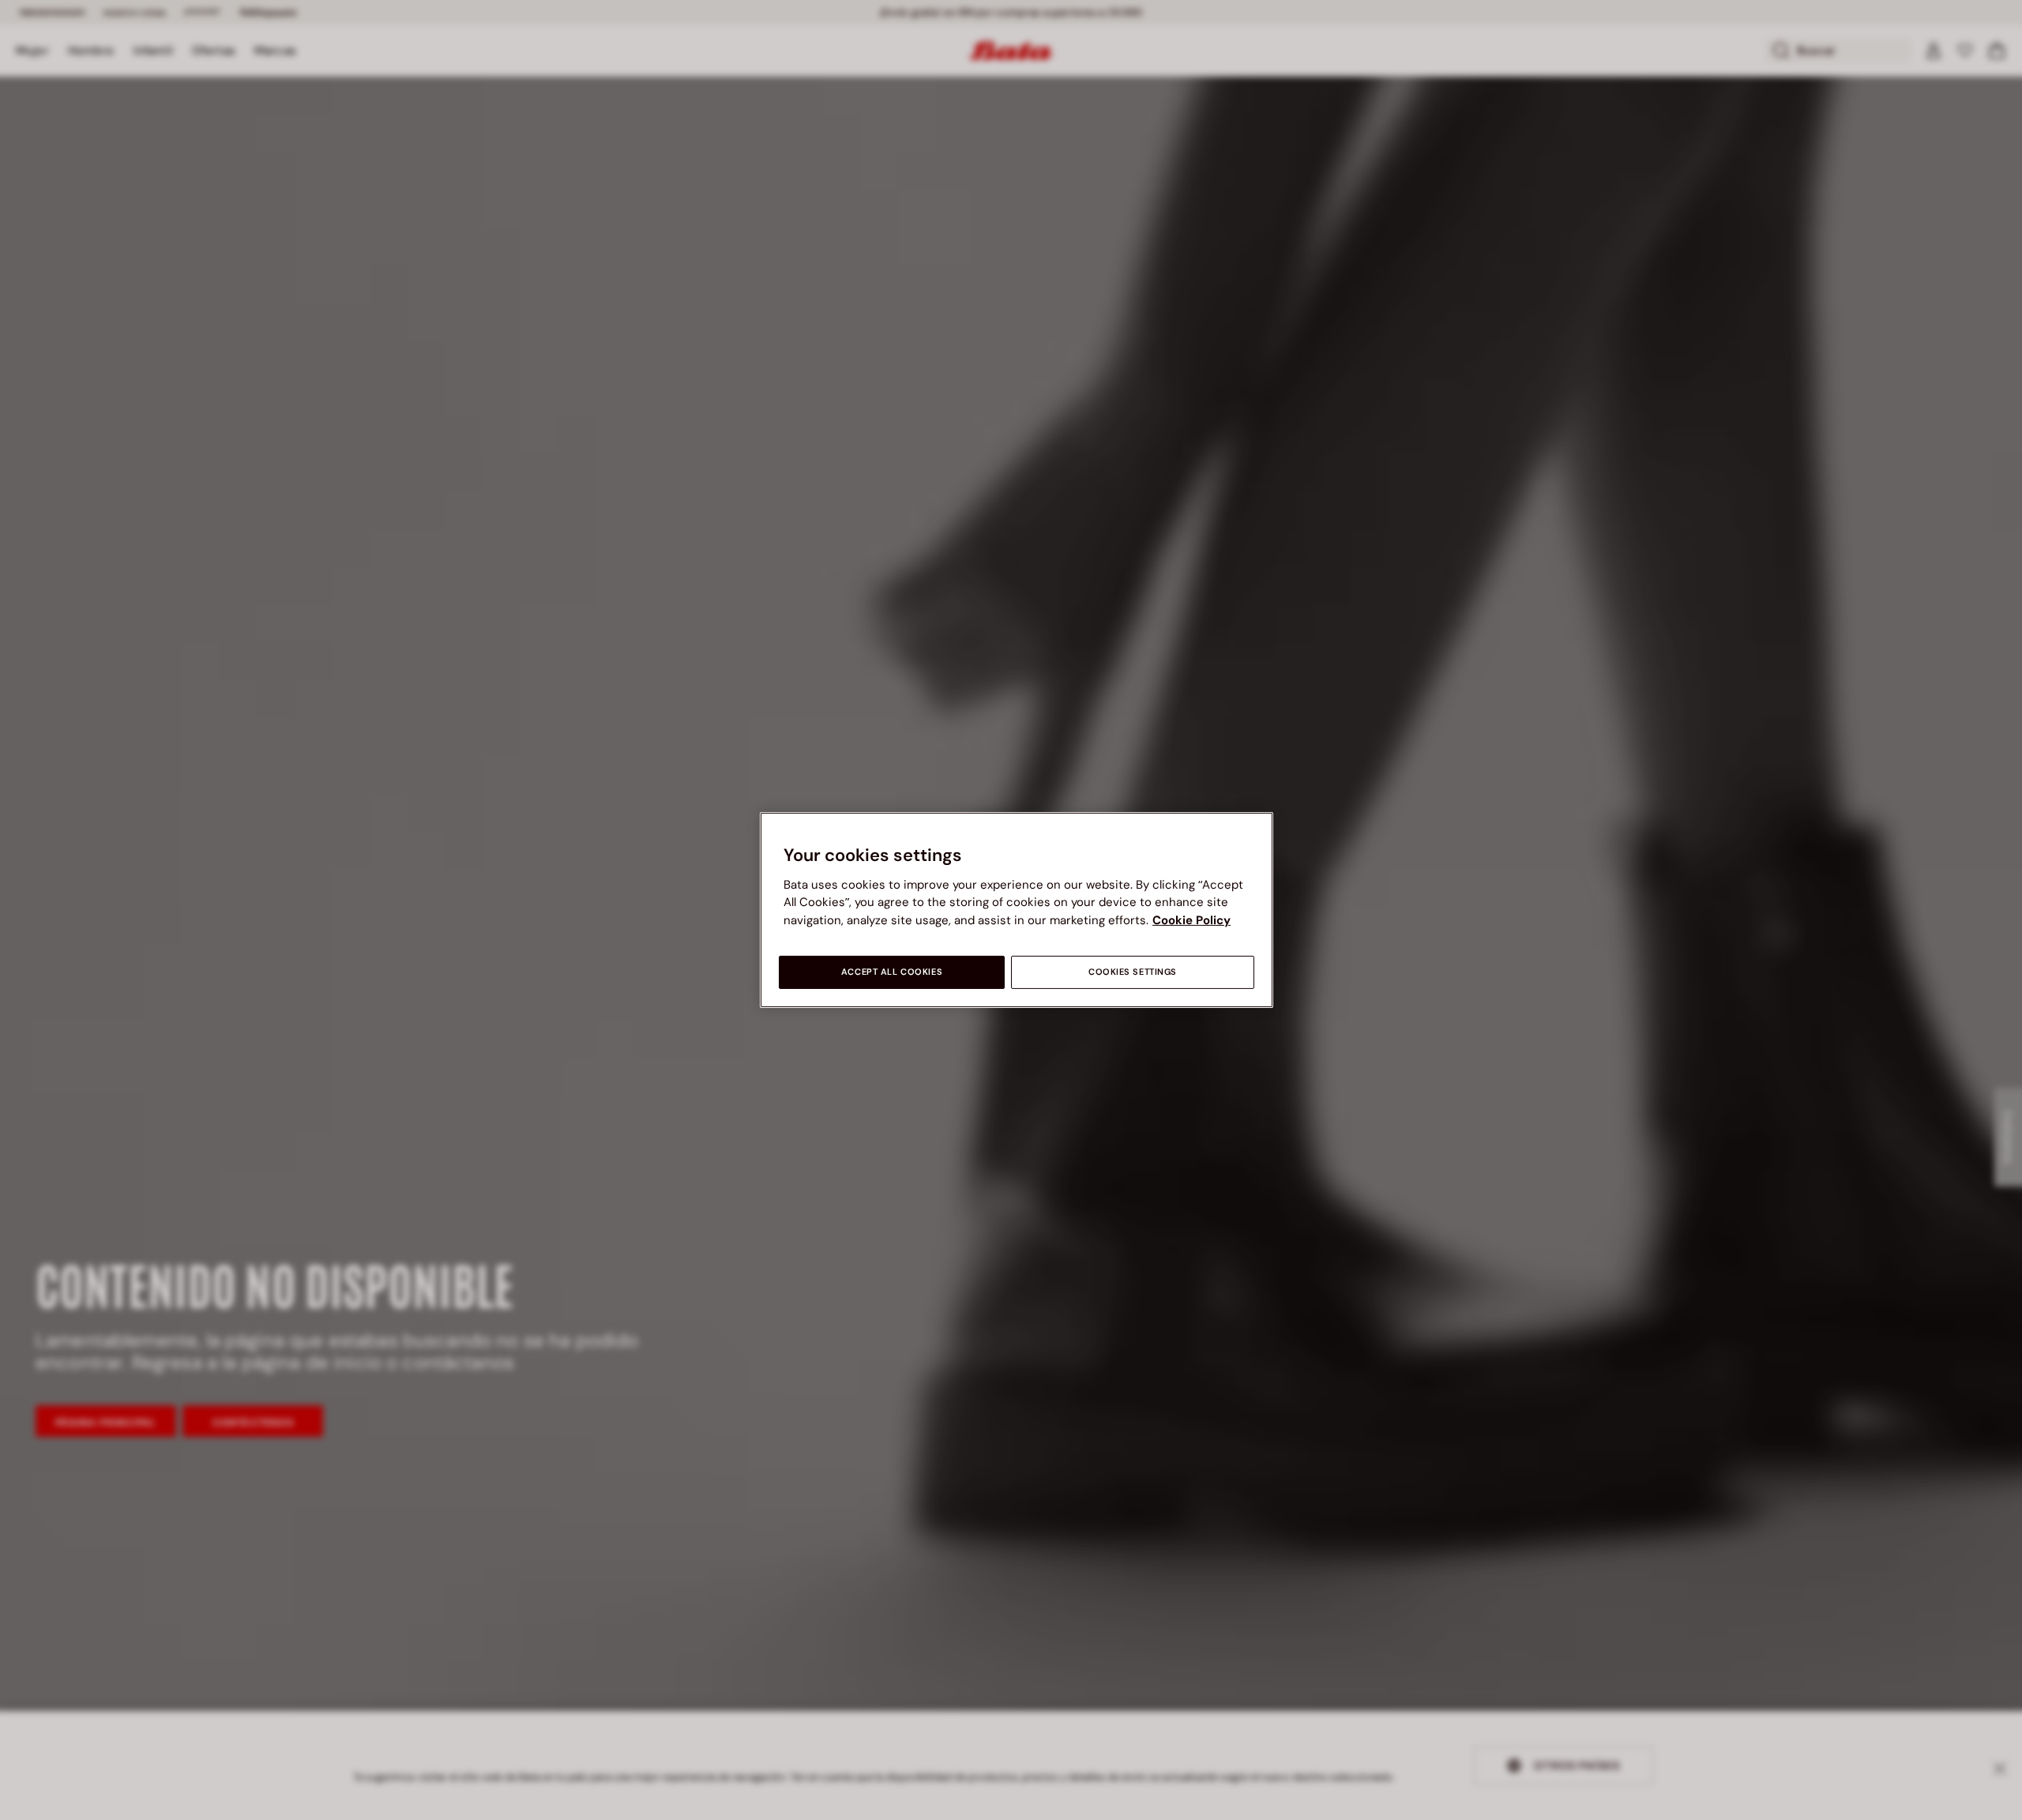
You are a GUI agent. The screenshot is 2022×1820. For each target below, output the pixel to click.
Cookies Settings (1133, 972)
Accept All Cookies (892, 972)
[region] (1017, 910)
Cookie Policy (1191, 920)
